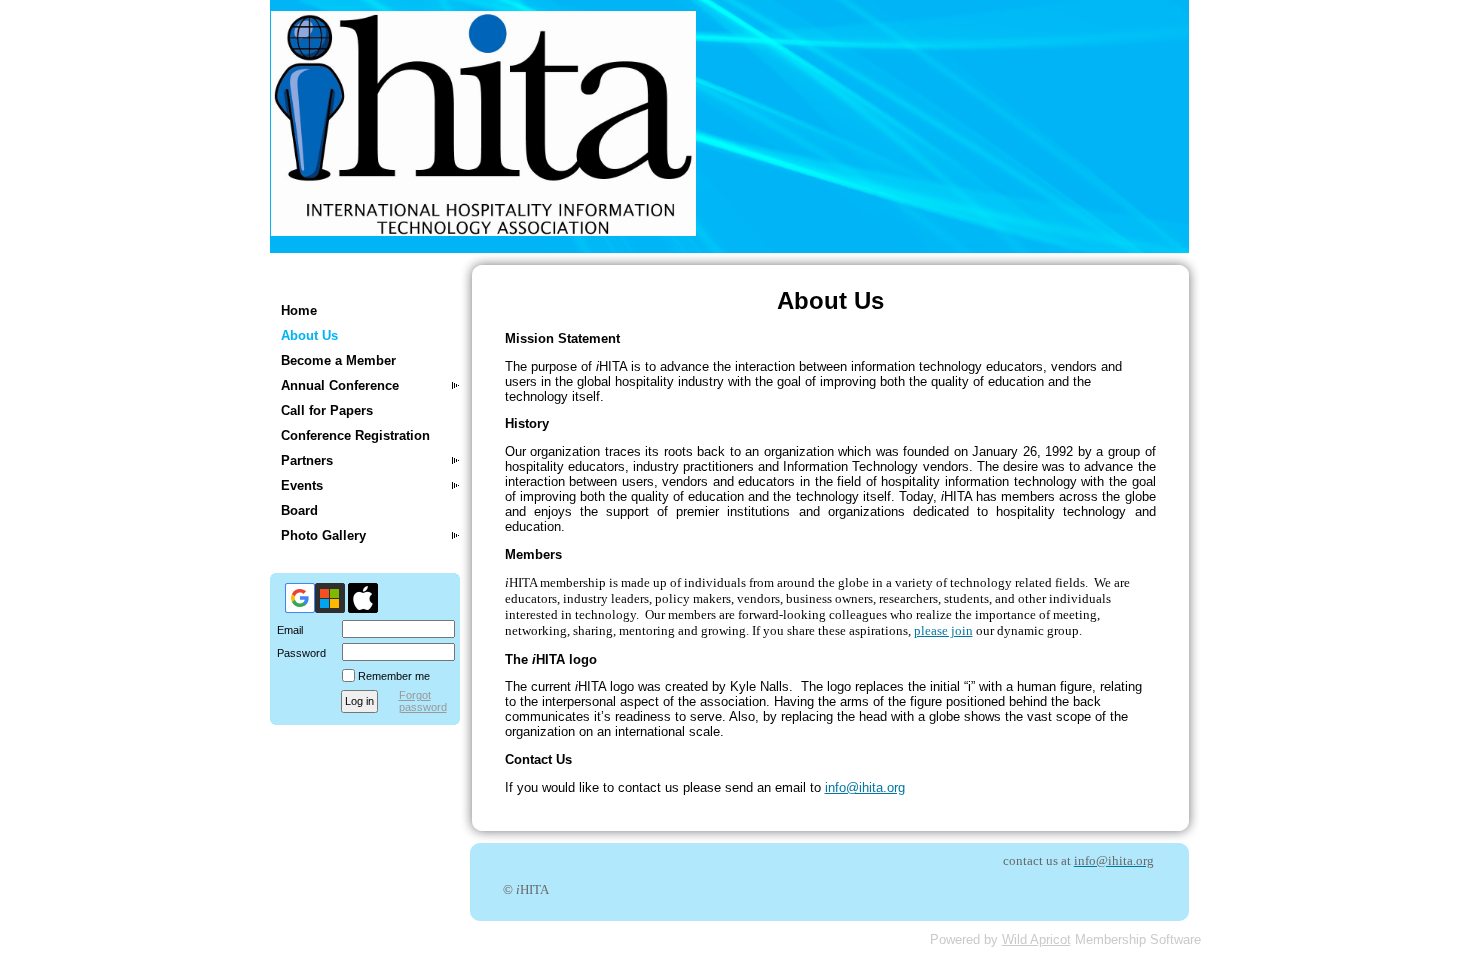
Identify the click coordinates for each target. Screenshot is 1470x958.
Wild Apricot (1036, 939)
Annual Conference (340, 385)
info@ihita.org (865, 787)
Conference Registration (355, 435)
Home (299, 310)
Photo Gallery (323, 535)
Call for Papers (327, 410)
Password (298, 653)
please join (943, 631)
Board (299, 510)
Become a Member (338, 360)
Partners (307, 460)
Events (302, 485)
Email (286, 630)
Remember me (394, 676)
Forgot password (423, 701)
